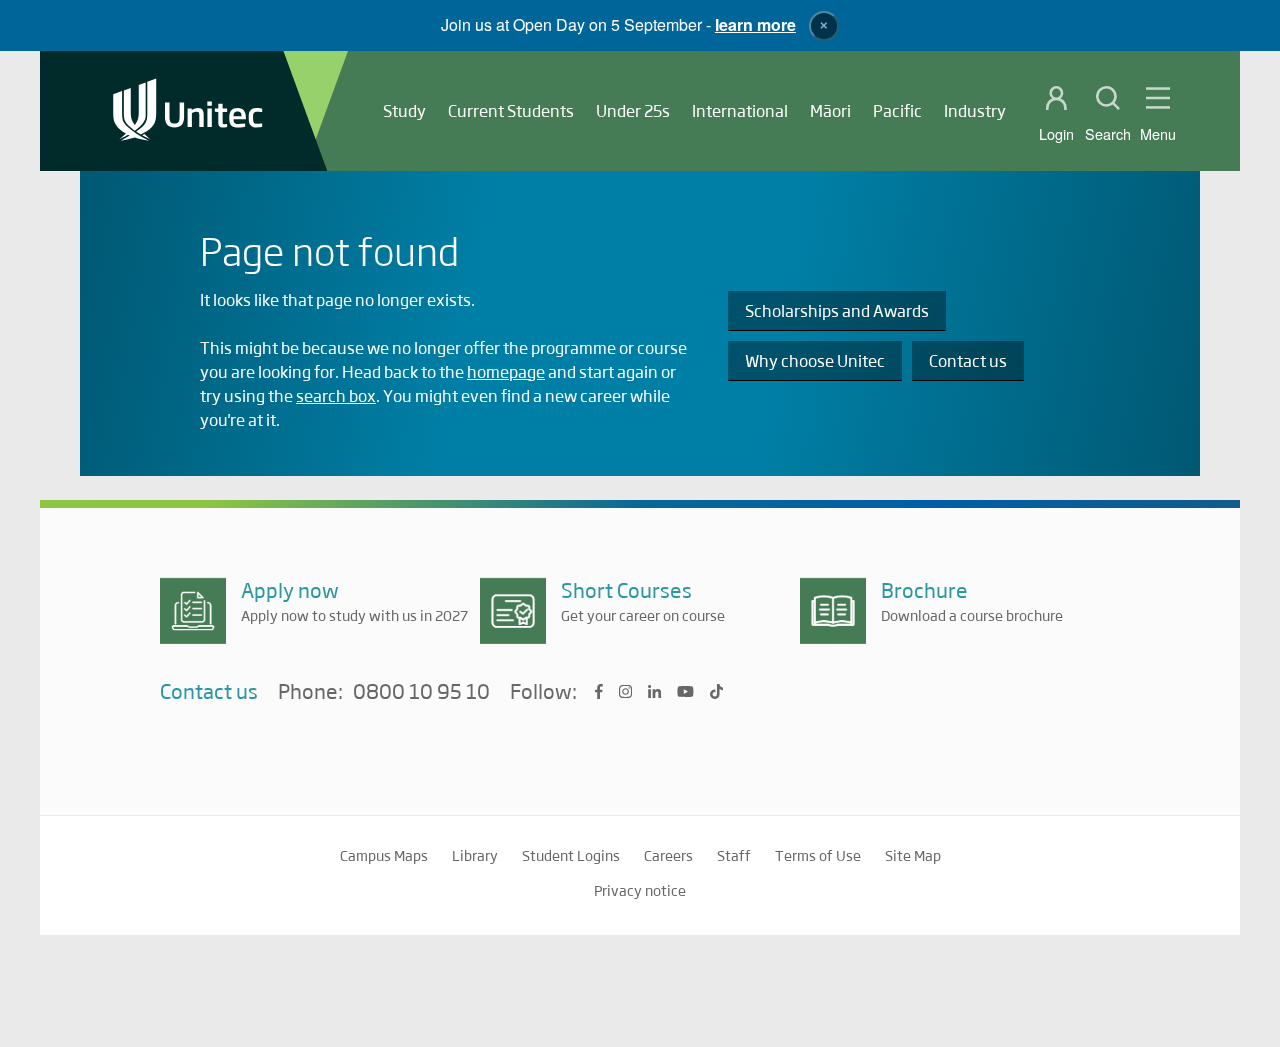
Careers (668, 855)
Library (475, 855)
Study (404, 110)
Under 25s (633, 110)
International (740, 110)
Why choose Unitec (815, 360)
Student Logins (571, 855)
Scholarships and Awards (837, 310)
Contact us (968, 360)
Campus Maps (384, 855)
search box (336, 395)
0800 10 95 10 (421, 692)
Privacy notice (640, 890)
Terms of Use (818, 855)
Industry (975, 110)
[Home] (188, 111)
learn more (755, 24)
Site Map (913, 855)
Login (1056, 134)
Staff (734, 855)
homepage (506, 371)
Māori (830, 110)
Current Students (511, 110)
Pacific (897, 110)
